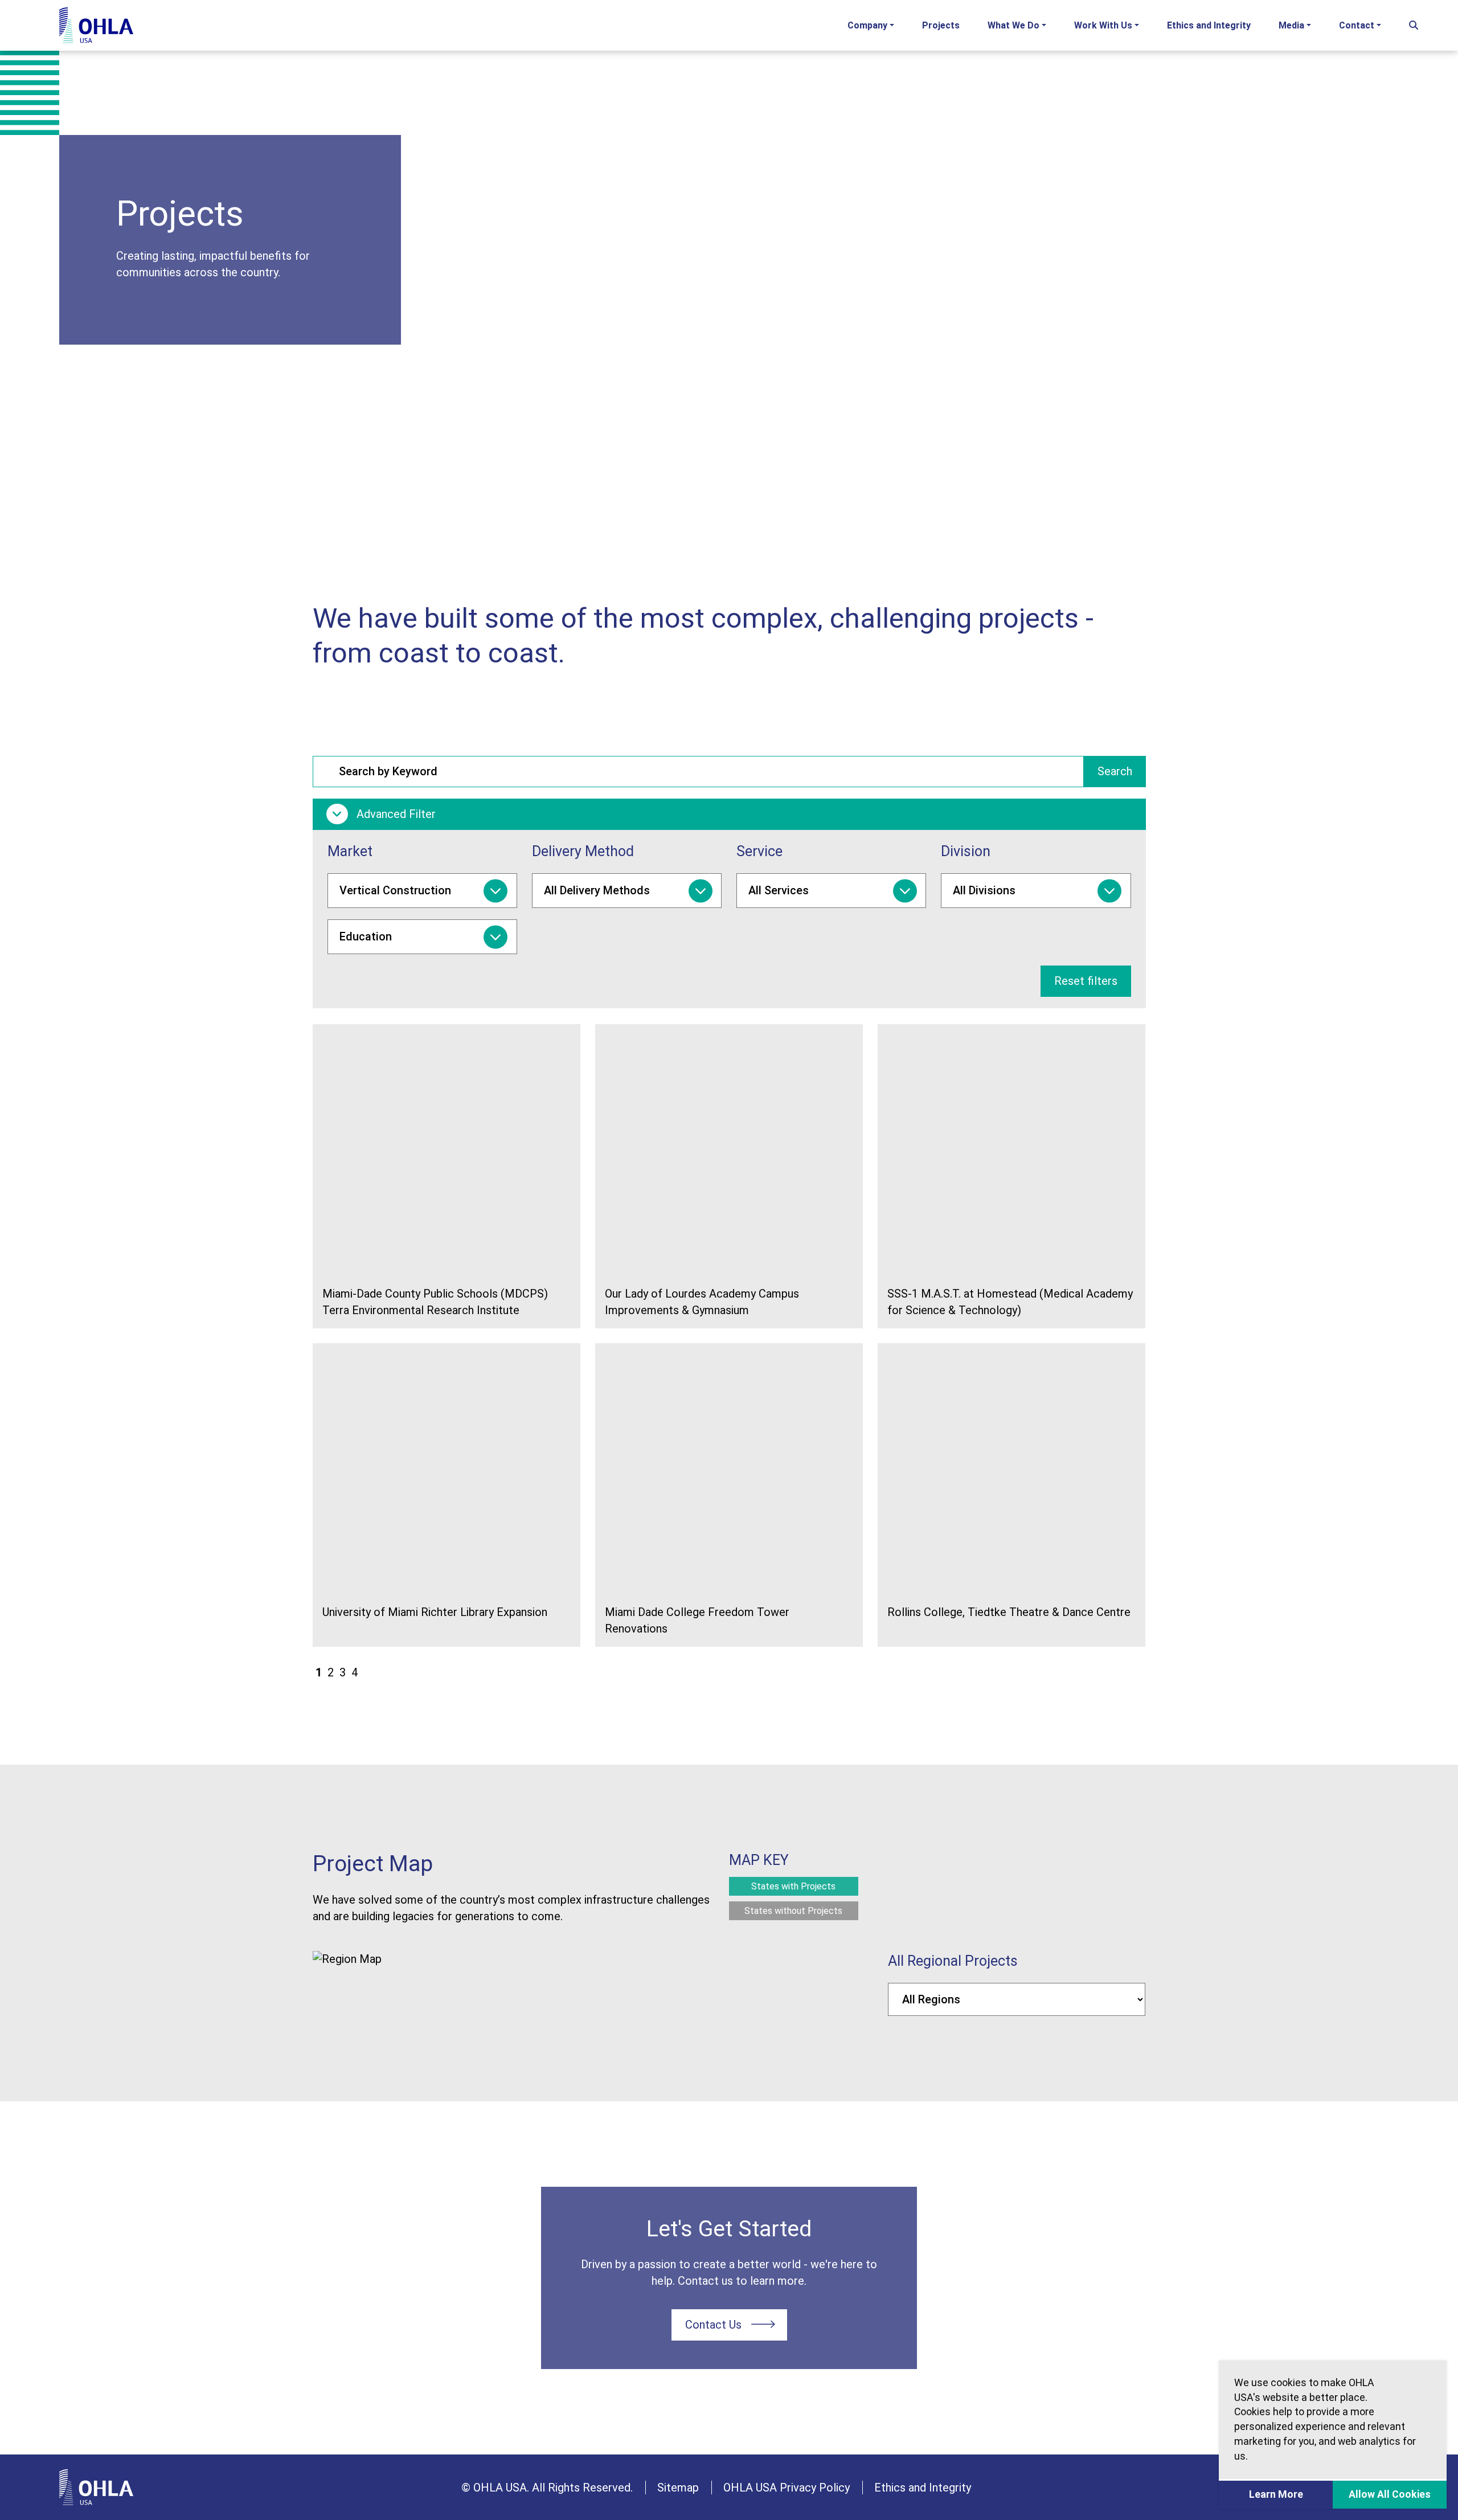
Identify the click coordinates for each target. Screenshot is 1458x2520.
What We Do (1013, 25)
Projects (941, 25)
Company (867, 25)
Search (1115, 771)
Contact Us (713, 2325)
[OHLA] (96, 2487)
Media (1291, 25)
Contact (1357, 25)
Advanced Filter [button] (395, 814)
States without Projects (793, 1911)
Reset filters (1086, 981)
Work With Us (1103, 25)
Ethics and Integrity (1209, 25)
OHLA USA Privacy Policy (787, 2488)
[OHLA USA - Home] (96, 25)
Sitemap (678, 2488)
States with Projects (793, 1886)
